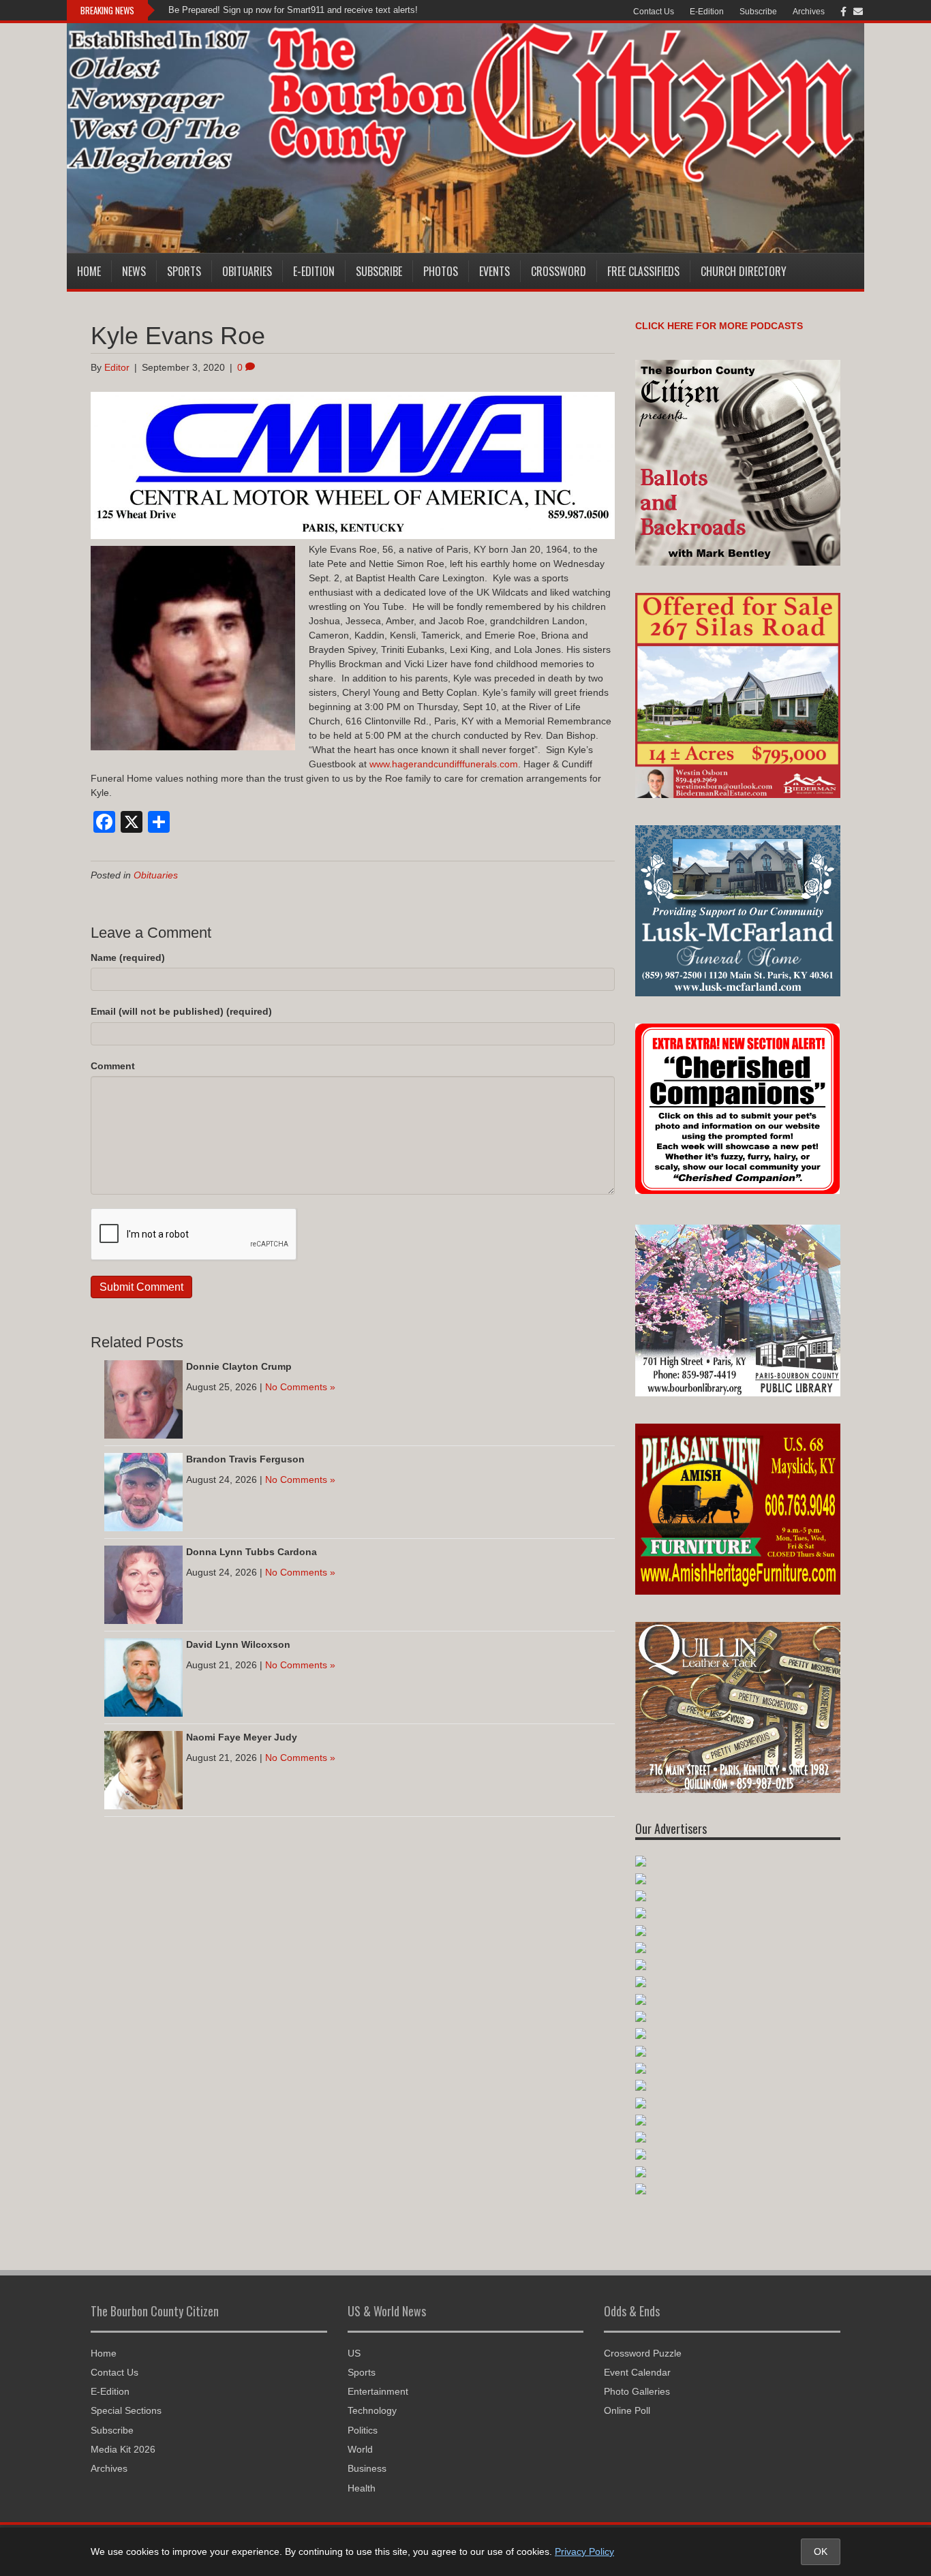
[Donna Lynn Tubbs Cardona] (143, 1584)
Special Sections (126, 2410)
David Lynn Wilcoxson (238, 1644)
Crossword (559, 271)
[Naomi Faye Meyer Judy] (143, 1769)
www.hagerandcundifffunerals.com (444, 764)
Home (89, 271)
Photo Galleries (637, 2391)
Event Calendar (637, 2372)
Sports (184, 271)
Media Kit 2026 (123, 2449)
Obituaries (247, 271)
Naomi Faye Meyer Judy (242, 1737)
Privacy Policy (584, 2551)
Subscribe (758, 12)
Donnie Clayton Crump (239, 1366)
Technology (372, 2410)
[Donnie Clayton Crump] (143, 1398)
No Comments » (300, 1387)
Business (367, 2468)
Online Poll (627, 2410)
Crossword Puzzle (643, 2353)
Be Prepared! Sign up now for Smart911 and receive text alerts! (293, 10)
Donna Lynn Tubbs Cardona (251, 1552)
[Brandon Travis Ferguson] (143, 1491)
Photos (441, 271)
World (360, 2449)
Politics (363, 2430)
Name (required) (128, 957)
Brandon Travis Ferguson (245, 1459)
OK (821, 2551)
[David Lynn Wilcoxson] (143, 1676)
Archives (809, 12)
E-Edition (707, 12)
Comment (113, 1066)
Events (494, 271)
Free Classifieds (643, 271)
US (354, 2353)
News (134, 271)
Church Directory (744, 271)
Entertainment (378, 2391)
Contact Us (654, 12)
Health (362, 2488)
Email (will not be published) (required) (181, 1011)
